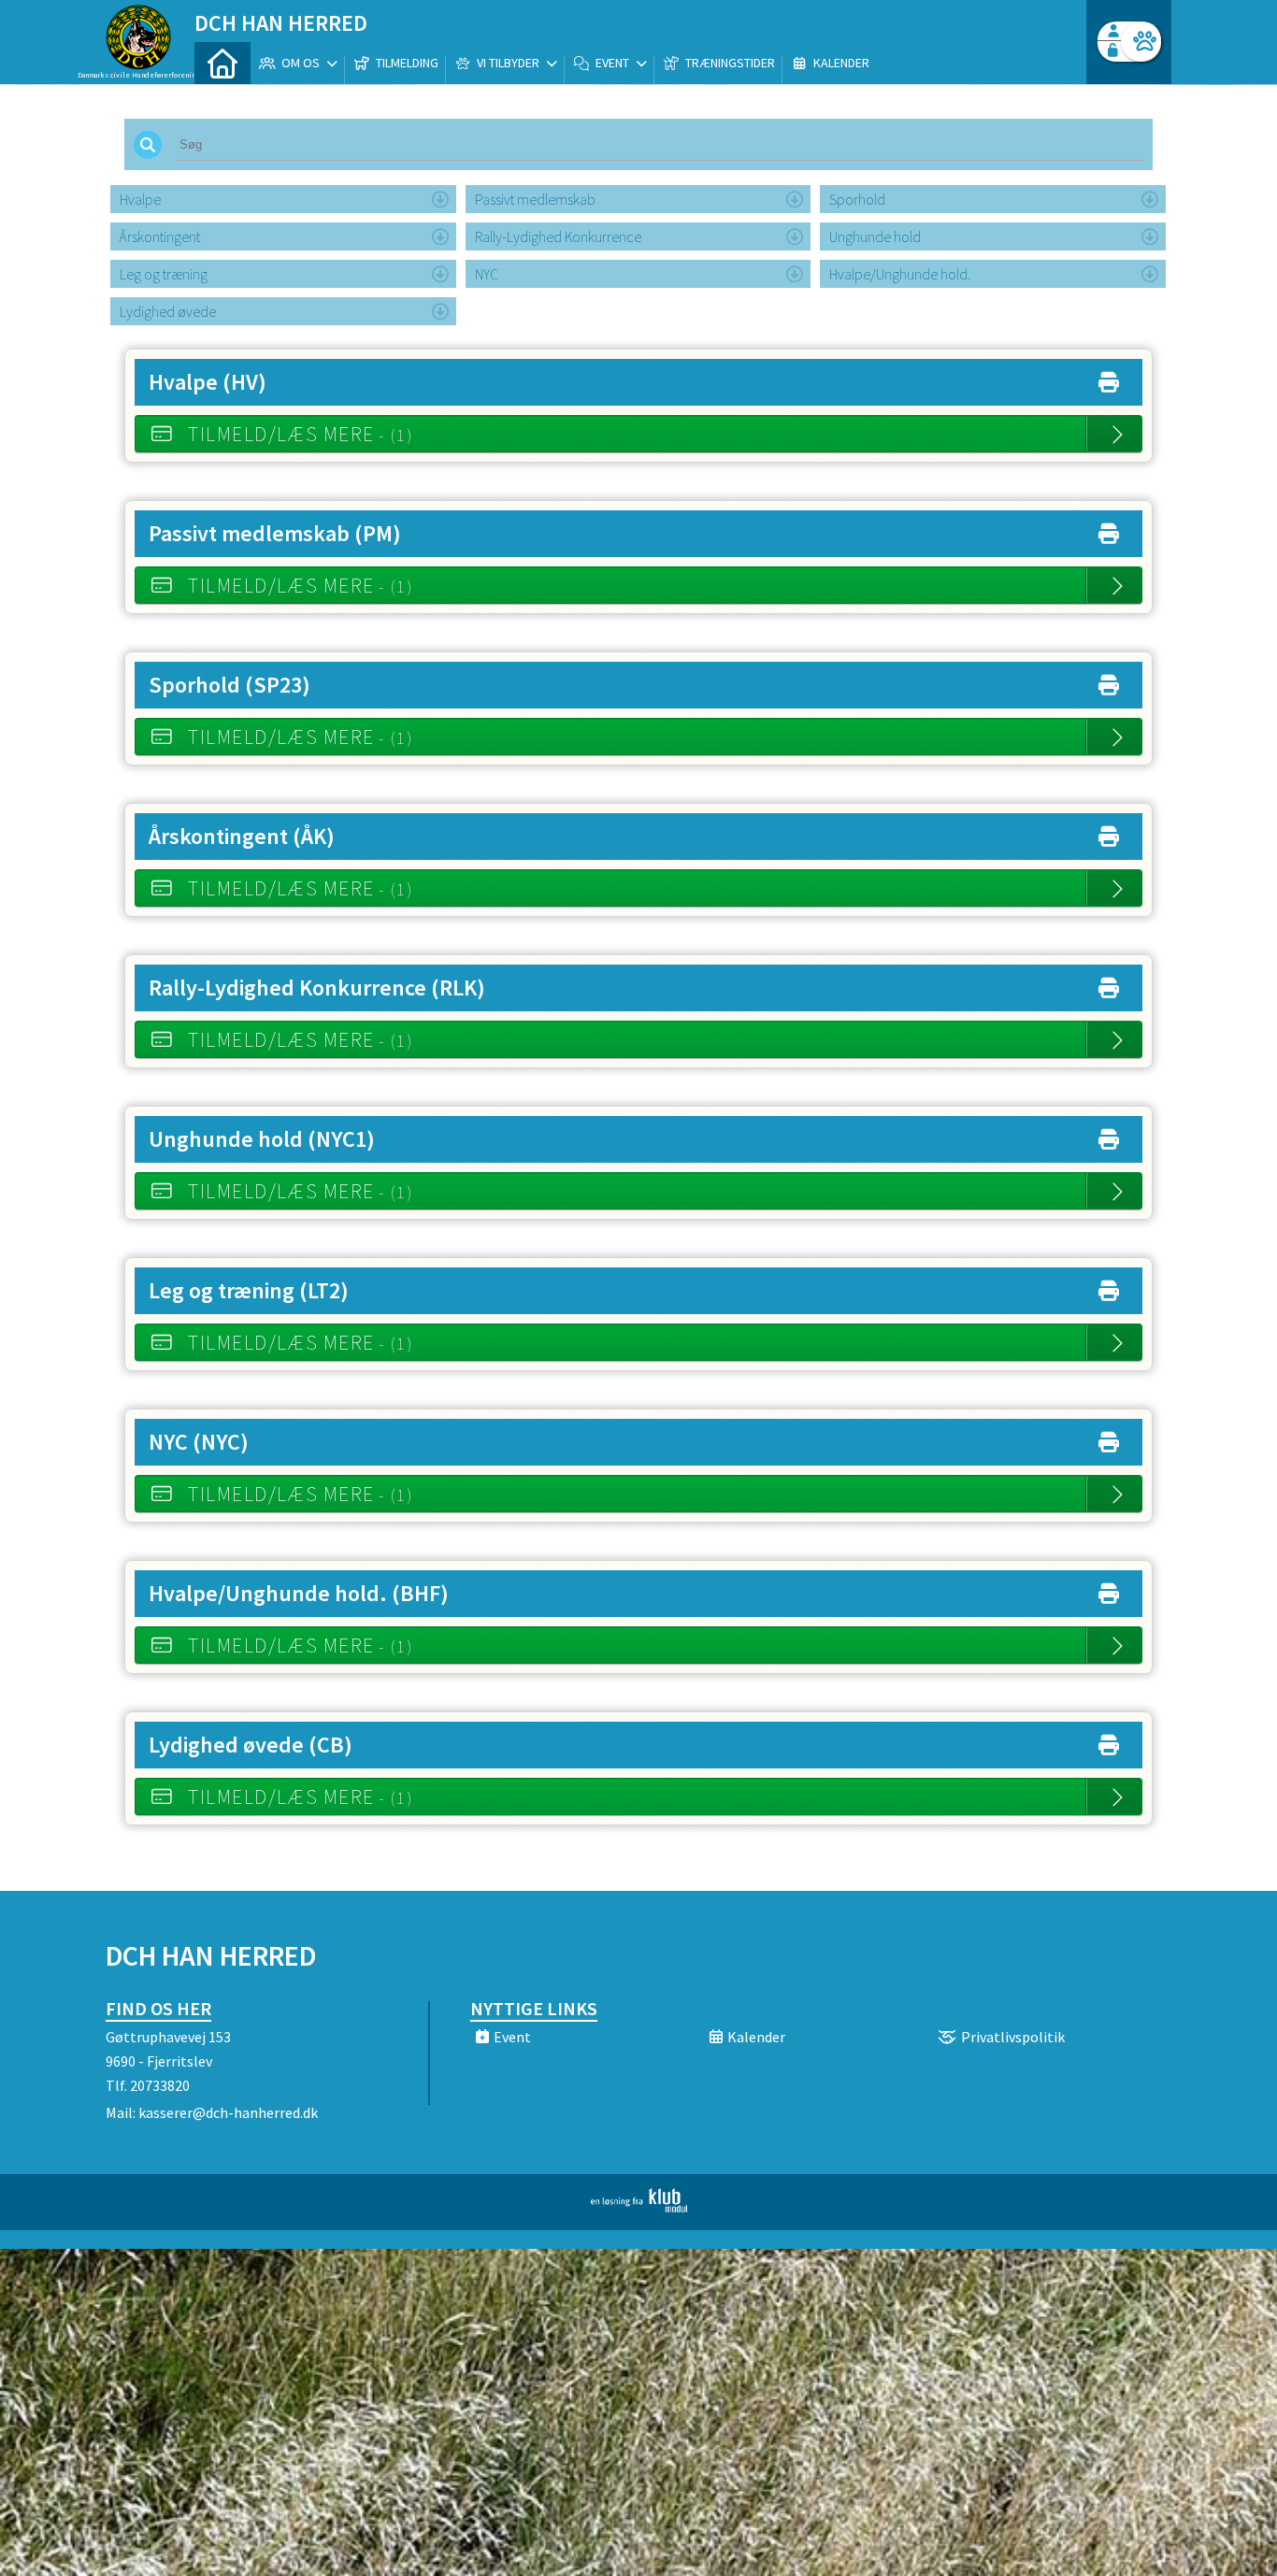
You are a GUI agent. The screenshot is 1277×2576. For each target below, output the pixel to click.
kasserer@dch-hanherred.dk (228, 2112)
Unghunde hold (875, 236)
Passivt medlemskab (535, 199)
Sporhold (857, 199)
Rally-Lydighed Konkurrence (558, 236)
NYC (487, 274)
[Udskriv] (1109, 378)
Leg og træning (164, 274)
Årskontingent (160, 236)
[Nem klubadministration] (639, 2207)
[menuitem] (222, 63)
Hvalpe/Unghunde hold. (900, 274)
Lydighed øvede (168, 311)
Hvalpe (140, 199)
